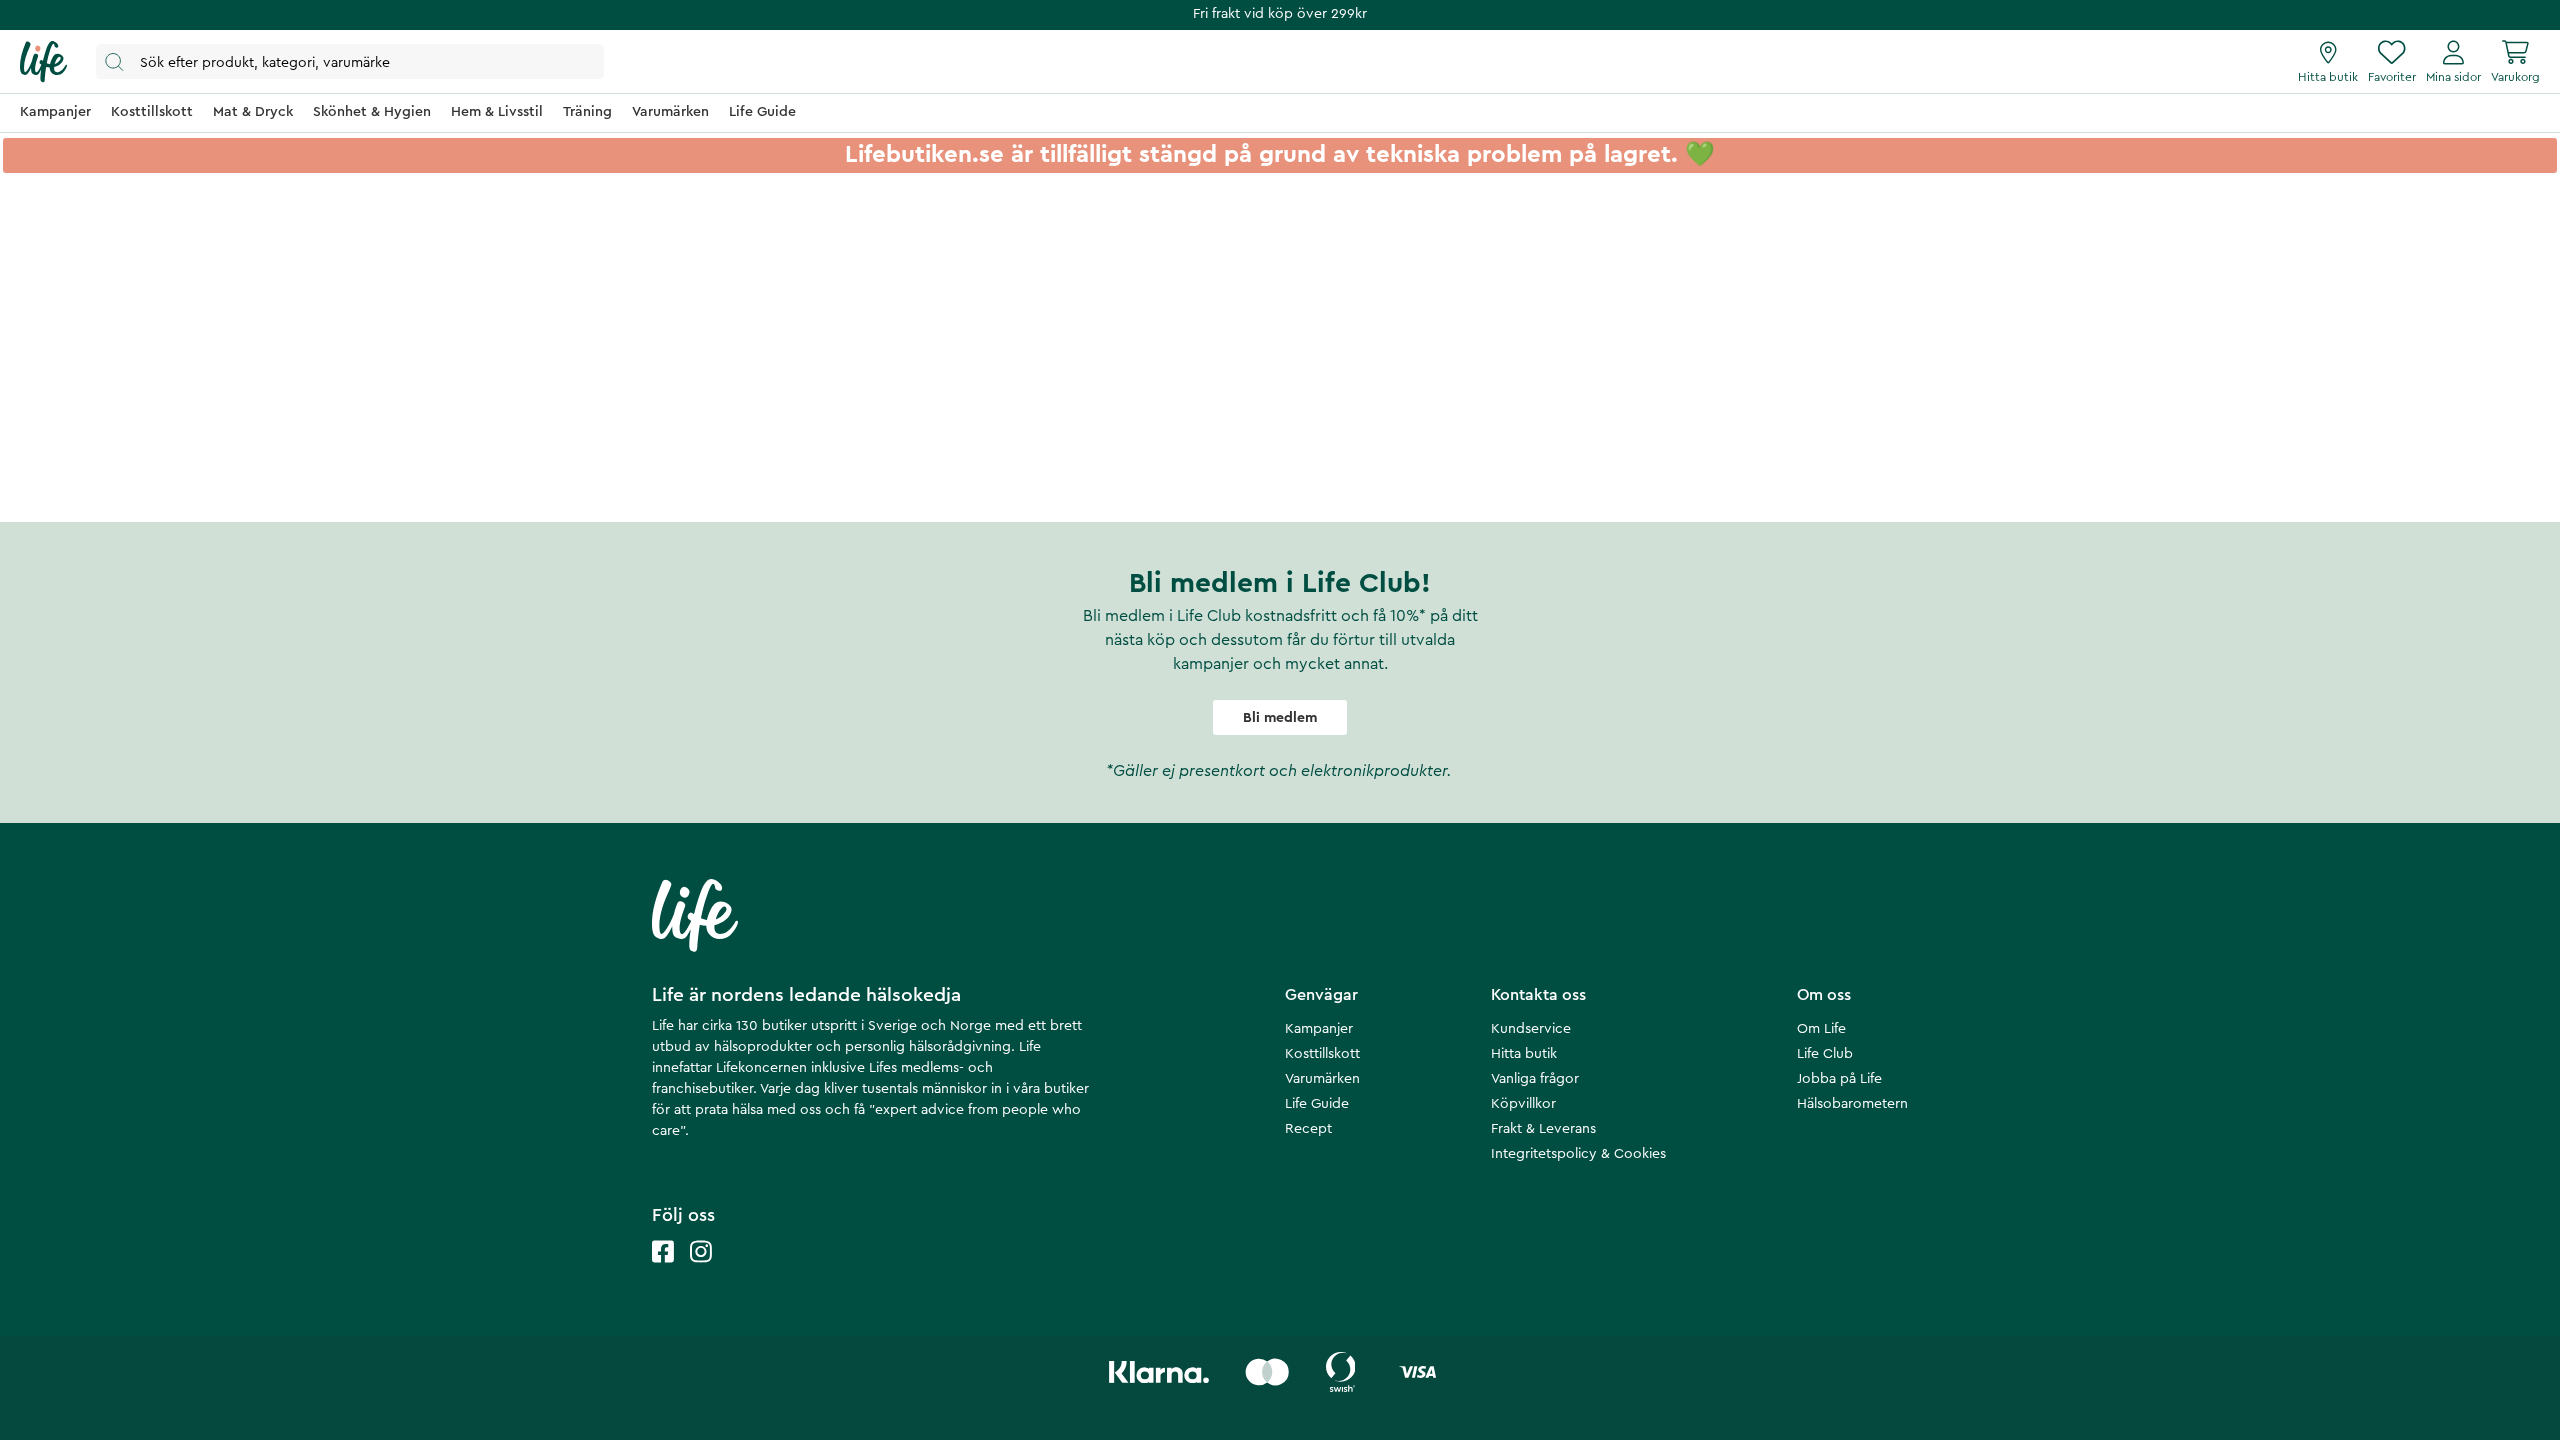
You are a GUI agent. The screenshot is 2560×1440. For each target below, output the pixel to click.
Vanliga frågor (1535, 1079)
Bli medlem (1280, 718)
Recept (1308, 1129)
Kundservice (1531, 1029)
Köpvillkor (1523, 1104)
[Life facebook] (663, 1271)
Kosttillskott (1322, 1054)
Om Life (1821, 1029)
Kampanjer (1319, 1029)
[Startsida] (43, 62)
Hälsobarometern (1852, 1104)
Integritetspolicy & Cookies (1578, 1154)
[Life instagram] (701, 1271)
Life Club (1825, 1054)
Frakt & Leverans (1543, 1129)
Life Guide (1317, 1104)
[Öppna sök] (350, 61)
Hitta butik (1524, 1054)
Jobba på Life (1839, 1079)
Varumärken (1322, 1079)
